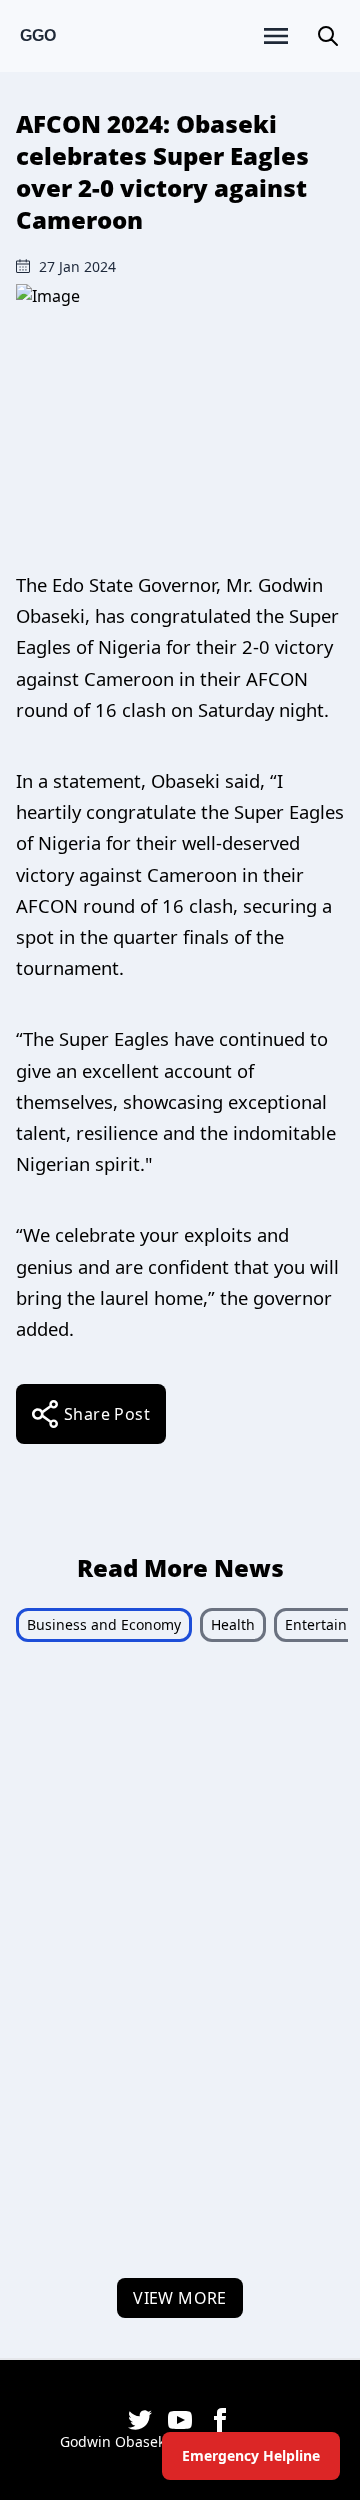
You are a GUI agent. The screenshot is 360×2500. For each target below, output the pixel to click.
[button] (328, 36)
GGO (38, 35)
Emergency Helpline (251, 2455)
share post (107, 1414)
